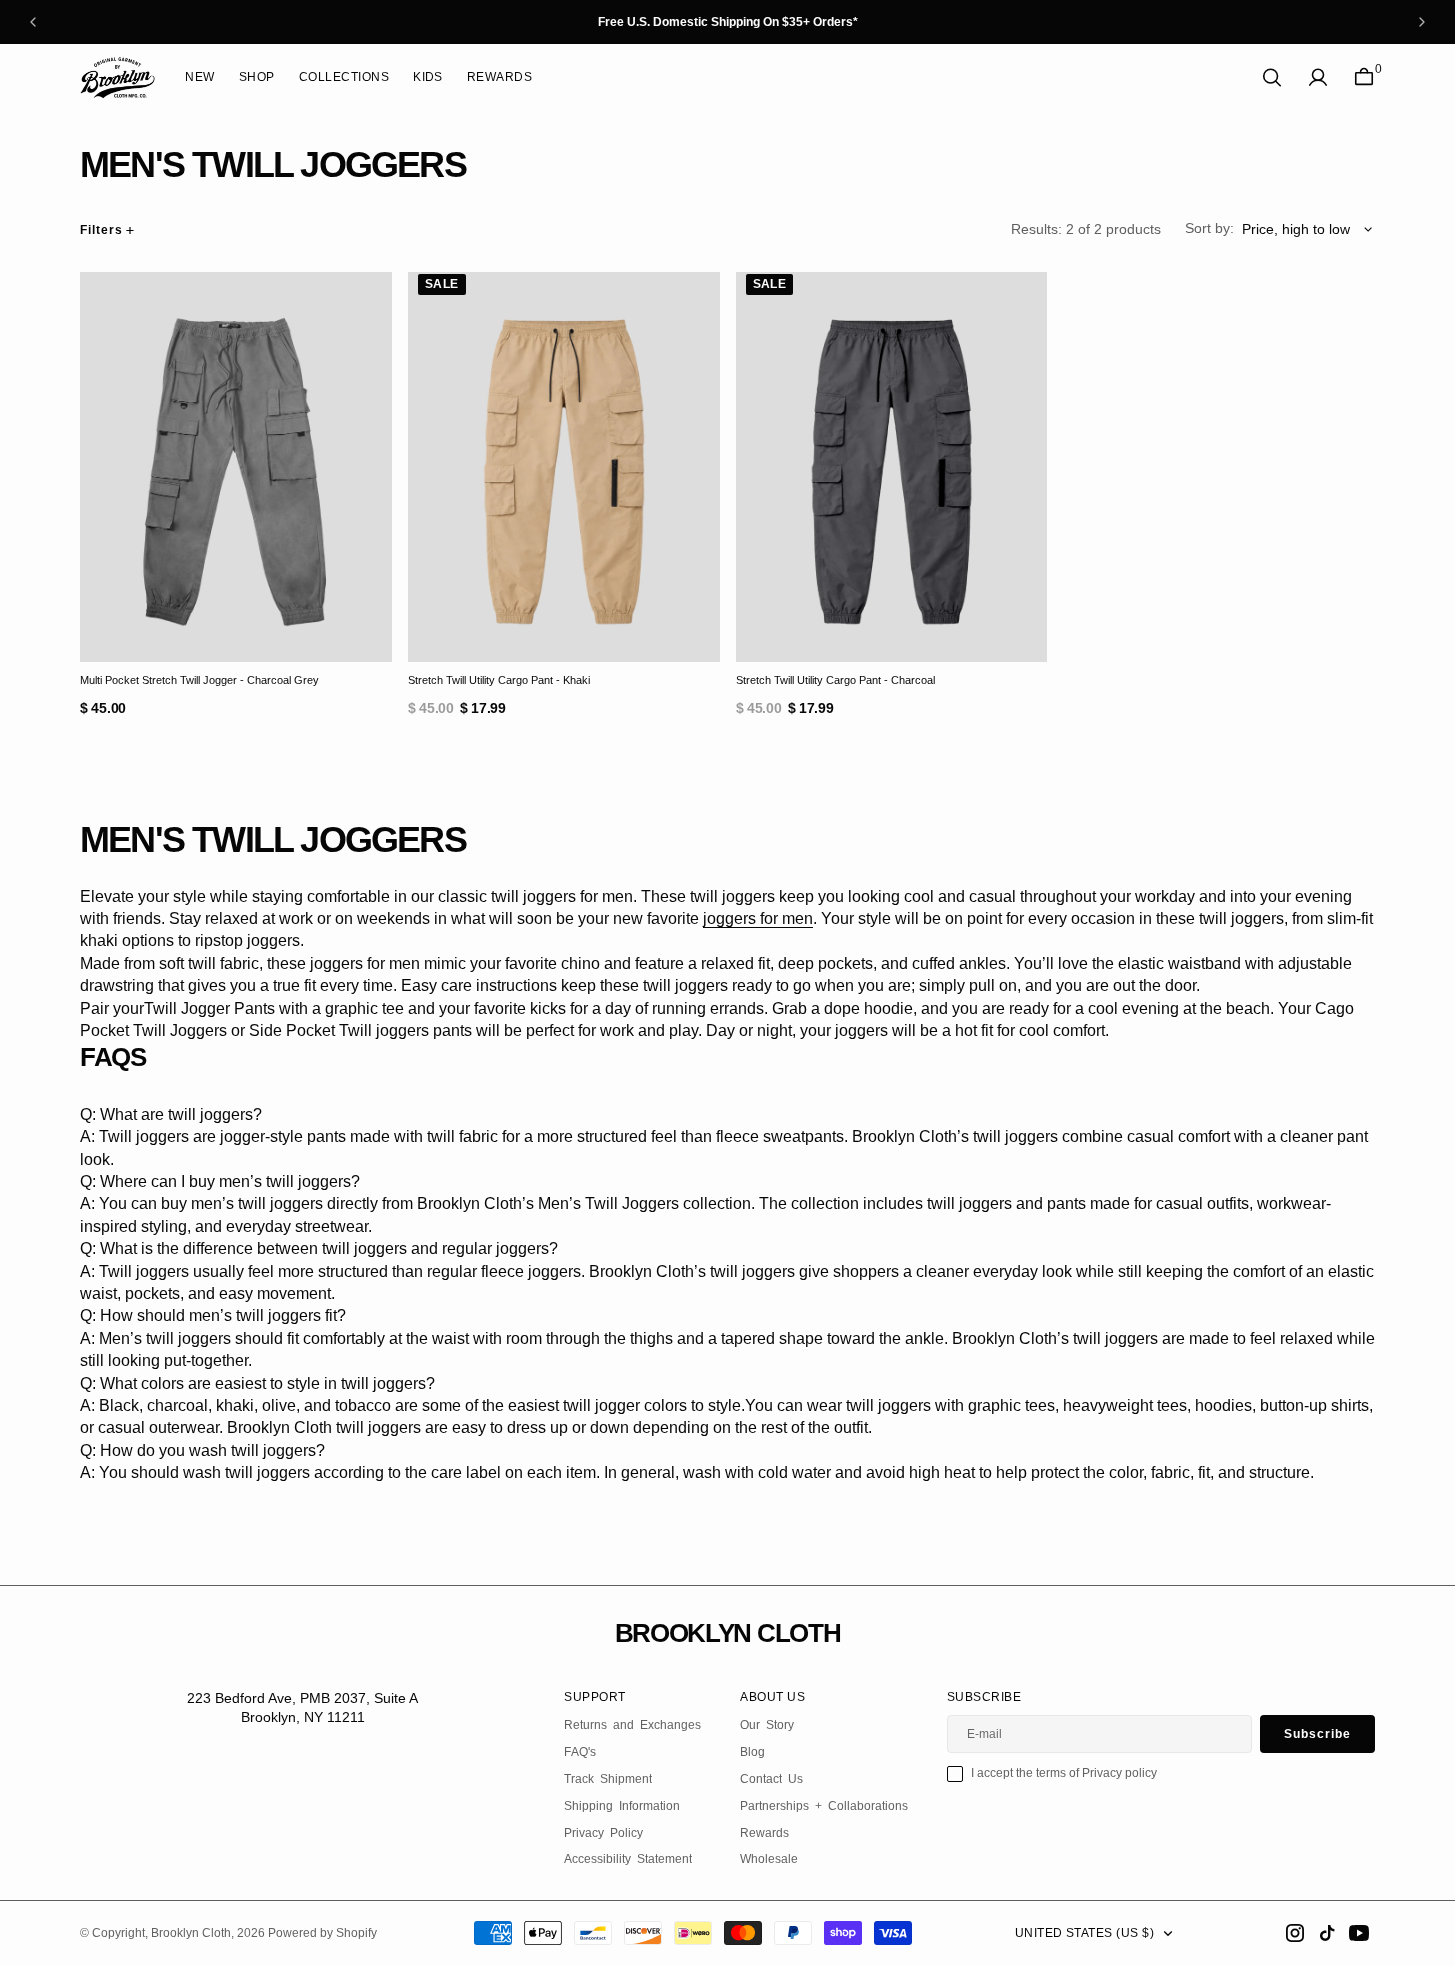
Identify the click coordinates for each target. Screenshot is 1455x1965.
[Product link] (236, 466)
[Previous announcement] (33, 22)
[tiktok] (1327, 1933)
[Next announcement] (1422, 22)
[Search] (1272, 77)
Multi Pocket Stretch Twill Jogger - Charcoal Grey (199, 680)
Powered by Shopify (322, 1933)
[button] (1318, 77)
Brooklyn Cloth (191, 1933)
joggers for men (758, 918)
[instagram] (1295, 1933)
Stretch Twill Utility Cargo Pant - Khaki (499, 680)
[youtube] (1359, 1933)
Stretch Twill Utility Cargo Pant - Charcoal (835, 680)
